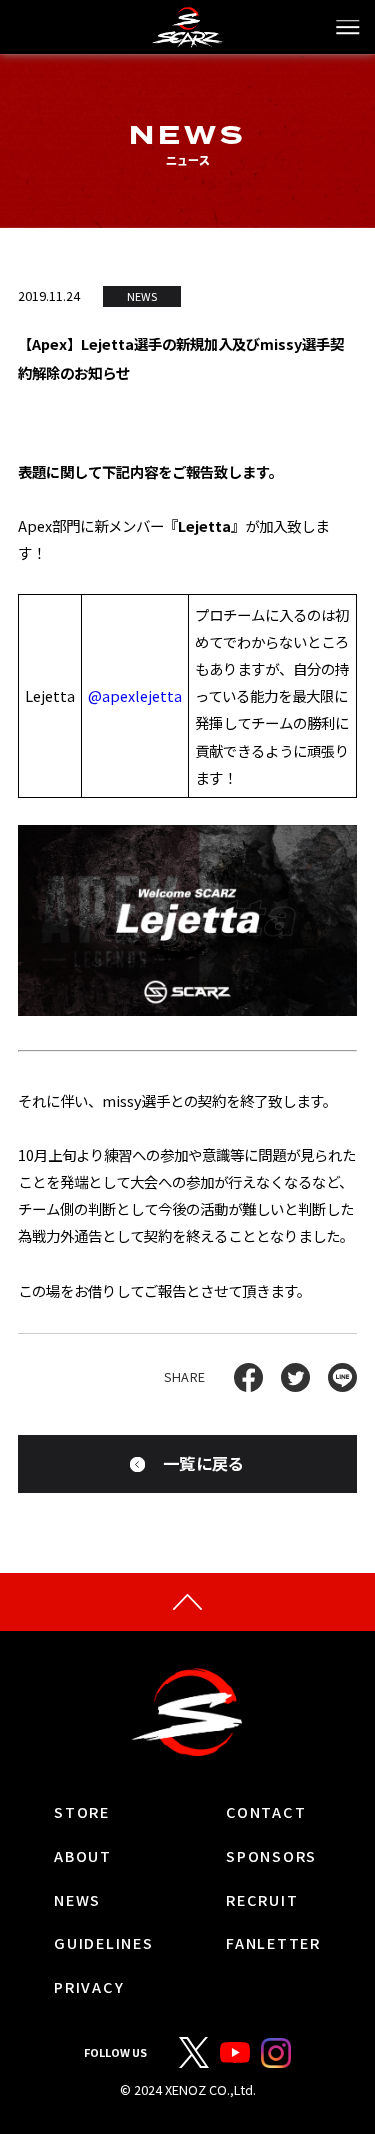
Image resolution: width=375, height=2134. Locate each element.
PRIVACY (89, 1987)
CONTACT (266, 1812)
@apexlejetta (135, 695)
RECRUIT (262, 1900)
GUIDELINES (103, 1943)
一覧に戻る (204, 1463)
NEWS (77, 1900)
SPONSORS (271, 1856)
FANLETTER (273, 1943)
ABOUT (83, 1856)
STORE (82, 1812)
